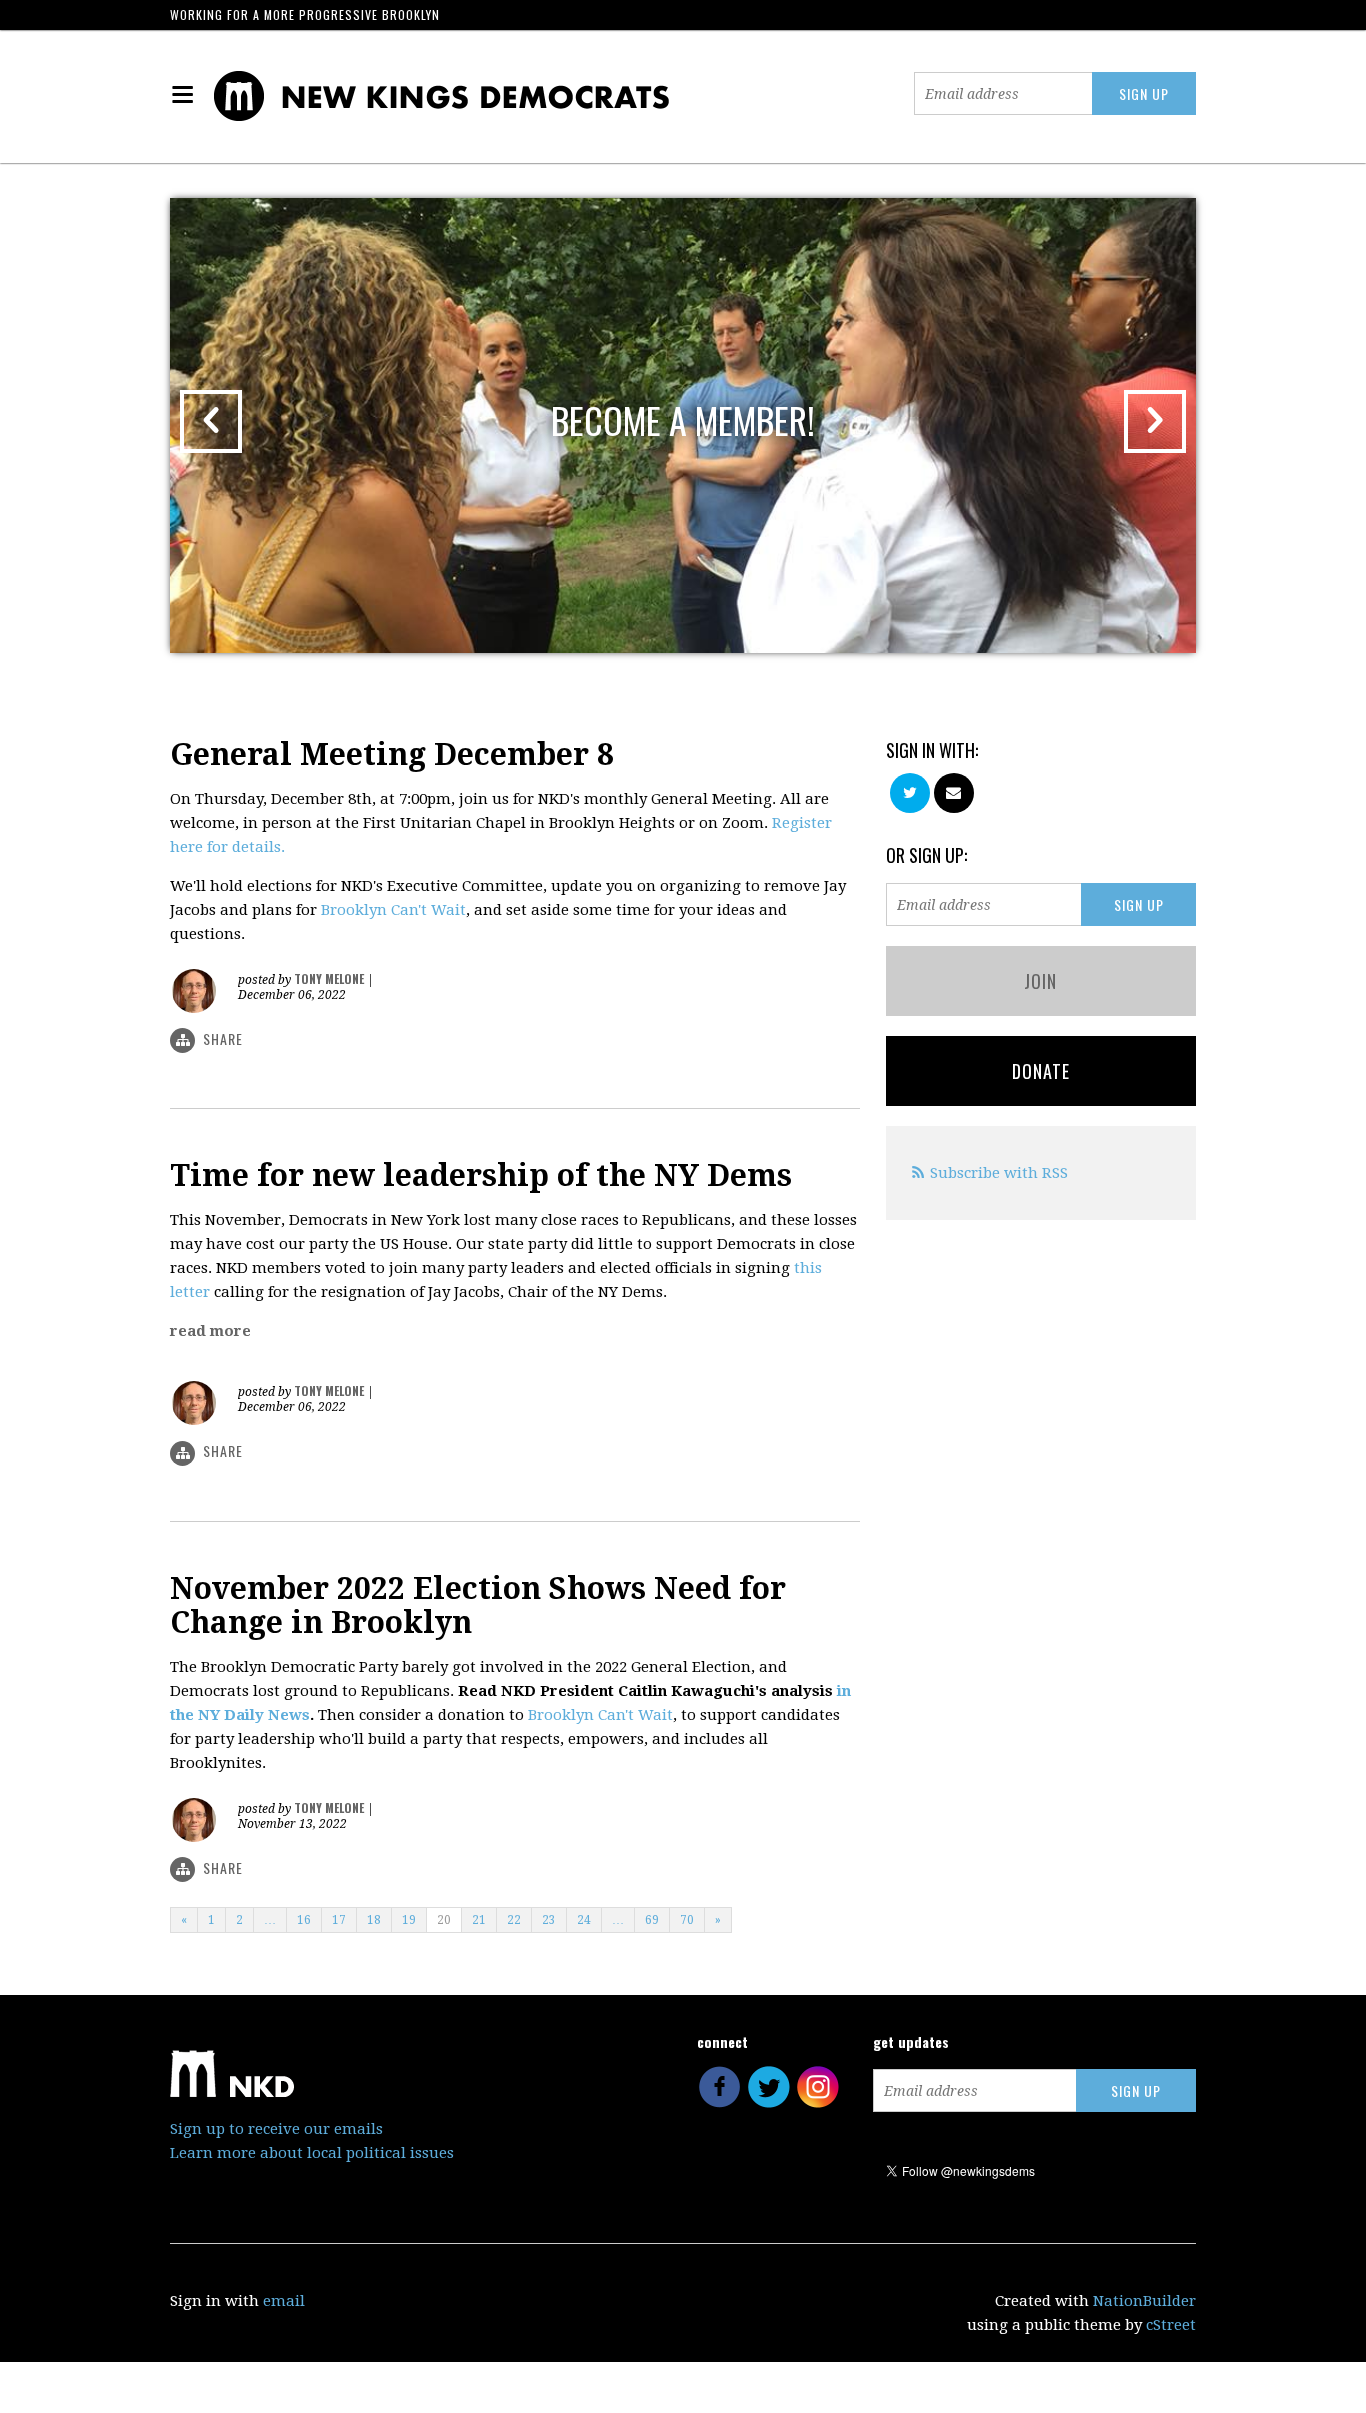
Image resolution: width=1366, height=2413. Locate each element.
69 (652, 1920)
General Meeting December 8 (392, 754)
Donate (1041, 1071)
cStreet (1171, 2325)
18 (374, 1920)
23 (549, 1920)
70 (687, 1920)
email (284, 2301)
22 (514, 1920)
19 (409, 1920)
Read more (210, 1331)
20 (444, 1920)
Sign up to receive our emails (276, 2129)
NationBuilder (1144, 2301)
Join (1040, 981)
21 (479, 1920)
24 (584, 1920)
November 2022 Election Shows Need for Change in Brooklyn (478, 1605)
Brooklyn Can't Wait (393, 910)
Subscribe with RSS (999, 1173)
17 (339, 1920)
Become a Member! (683, 419)
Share (223, 1038)
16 (304, 1920)
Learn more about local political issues (312, 2153)
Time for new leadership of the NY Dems (481, 1175)
